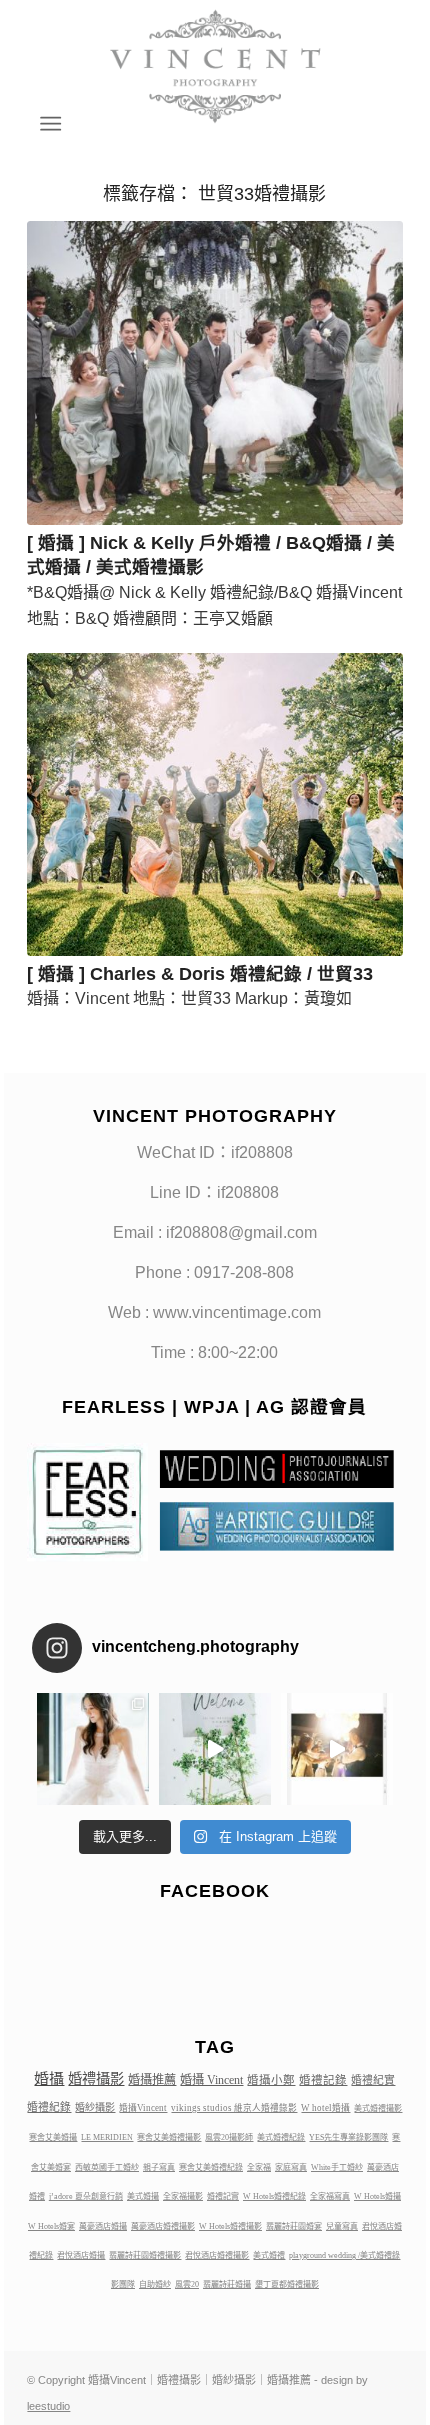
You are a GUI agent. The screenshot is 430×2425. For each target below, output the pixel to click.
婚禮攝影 (96, 2079)
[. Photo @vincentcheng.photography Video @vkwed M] (93, 1749)
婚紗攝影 (95, 2107)
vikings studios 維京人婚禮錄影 (234, 2108)
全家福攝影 (183, 2196)
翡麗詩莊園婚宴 (294, 2226)
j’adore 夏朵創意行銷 (86, 2196)
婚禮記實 (223, 2196)
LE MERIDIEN (107, 2137)
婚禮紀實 (373, 2080)
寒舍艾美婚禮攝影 (169, 2137)
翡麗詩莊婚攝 (227, 2284)
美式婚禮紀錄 (281, 2137)
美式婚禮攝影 (378, 2108)
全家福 (259, 2167)
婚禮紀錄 (49, 2107)
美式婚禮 (269, 2255)
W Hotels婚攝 (377, 2196)
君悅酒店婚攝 (81, 2255)
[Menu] (48, 124)
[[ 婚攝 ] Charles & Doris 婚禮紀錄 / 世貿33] (214, 804)
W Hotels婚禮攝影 (230, 2226)
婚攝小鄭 (271, 2080)
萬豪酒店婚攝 (103, 2226)
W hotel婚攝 (325, 2108)
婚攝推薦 (152, 2080)
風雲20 (187, 2284)
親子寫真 (159, 2167)
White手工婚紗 (337, 2167)
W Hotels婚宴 (51, 2226)
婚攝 (49, 2079)
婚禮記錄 (323, 2080)
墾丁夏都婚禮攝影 (287, 2284)
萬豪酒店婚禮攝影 (163, 2226)
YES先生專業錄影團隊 (348, 2137)
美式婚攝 (143, 2196)
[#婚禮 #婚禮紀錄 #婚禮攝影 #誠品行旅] (215, 1749)
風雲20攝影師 (229, 2137)
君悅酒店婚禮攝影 (217, 2255)
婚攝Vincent (143, 2108)
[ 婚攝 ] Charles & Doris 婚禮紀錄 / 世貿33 (200, 974)
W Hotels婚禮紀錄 (274, 2196)
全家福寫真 (330, 2196)
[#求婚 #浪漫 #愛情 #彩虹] (337, 1749)
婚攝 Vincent (211, 2080)
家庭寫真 (291, 2167)
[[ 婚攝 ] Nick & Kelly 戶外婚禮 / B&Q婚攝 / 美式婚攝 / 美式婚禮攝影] (214, 372)
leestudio (48, 2406)
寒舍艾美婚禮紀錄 (211, 2167)
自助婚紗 (155, 2284)
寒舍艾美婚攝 (53, 2137)
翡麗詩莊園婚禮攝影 (145, 2255)
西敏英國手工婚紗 (107, 2167)
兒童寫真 (342, 2226)
